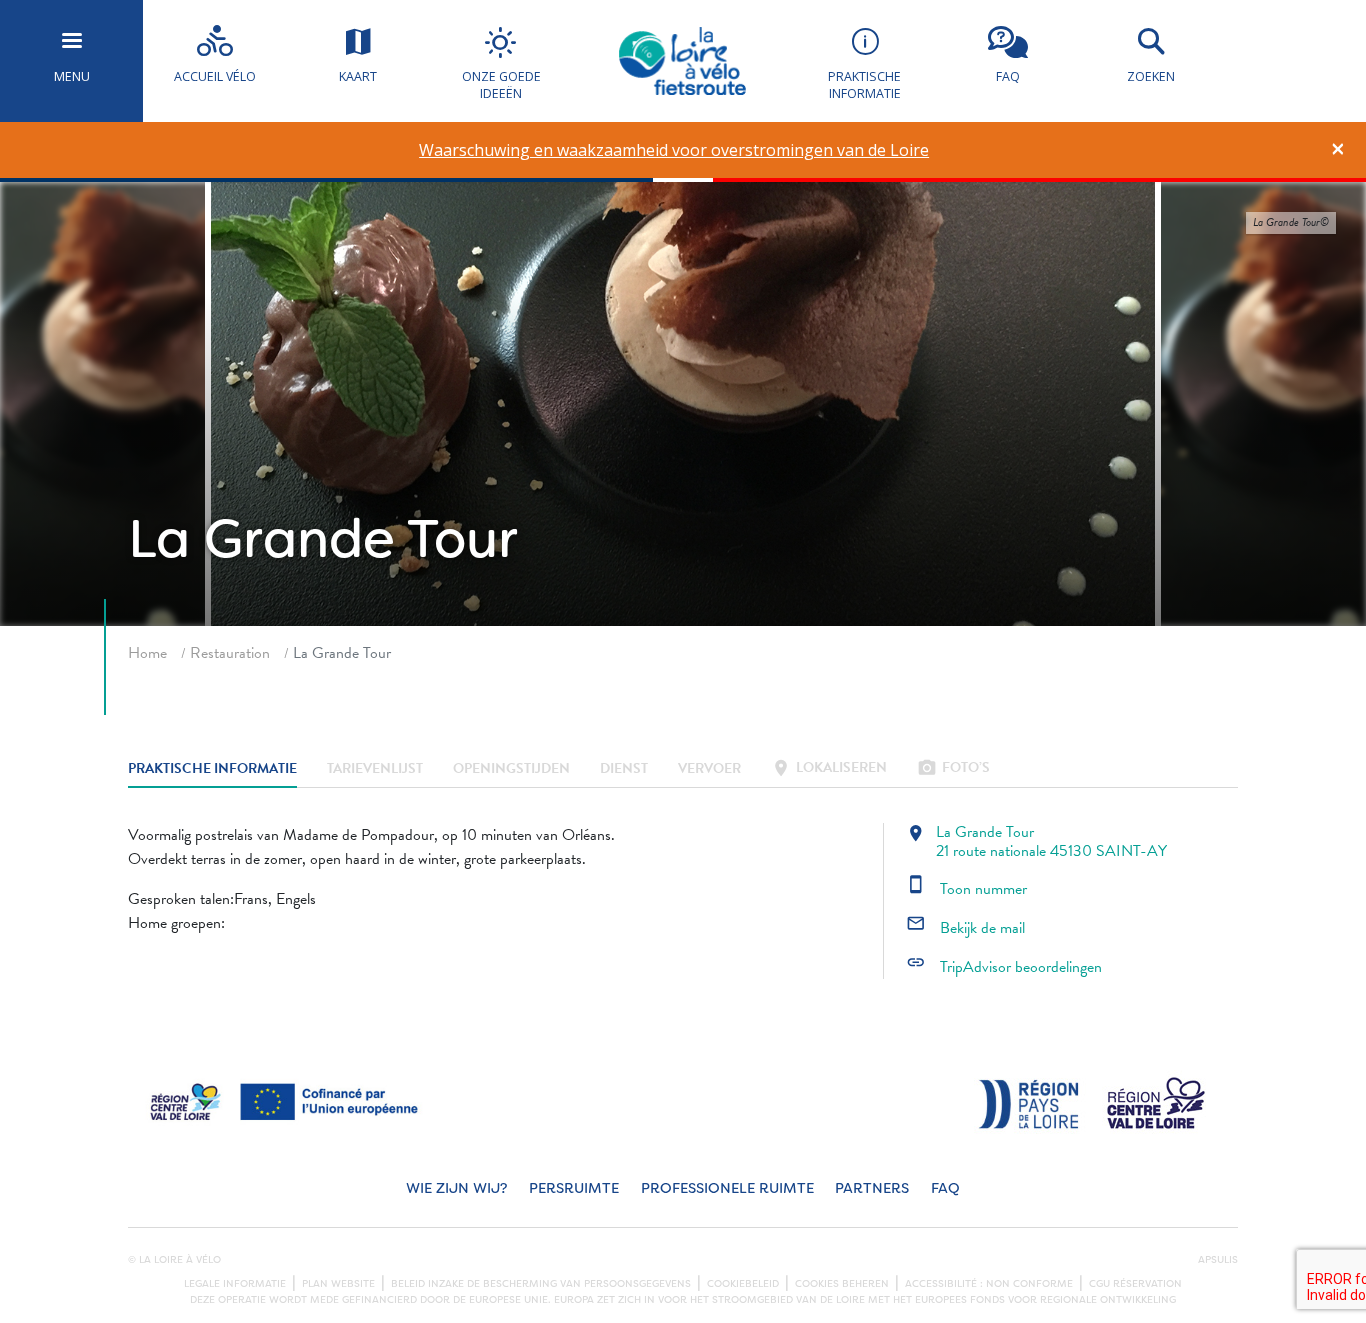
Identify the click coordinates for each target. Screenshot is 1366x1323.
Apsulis (1218, 1260)
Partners (872, 1188)
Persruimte (574, 1188)
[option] (674, 150)
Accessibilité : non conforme (989, 1284)
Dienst (624, 769)
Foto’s (953, 769)
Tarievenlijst (375, 769)
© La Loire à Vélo (174, 1260)
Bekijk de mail (965, 928)
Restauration (230, 653)
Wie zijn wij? (456, 1188)
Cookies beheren (842, 1284)
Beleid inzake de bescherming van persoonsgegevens (541, 1284)
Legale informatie (235, 1284)
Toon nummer (966, 889)
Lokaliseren (829, 769)
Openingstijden (511, 769)
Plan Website (338, 1284)
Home (147, 653)
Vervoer (709, 769)
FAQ (945, 1188)
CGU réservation (1135, 1284)
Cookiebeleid (743, 1284)
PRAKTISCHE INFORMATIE (212, 769)
